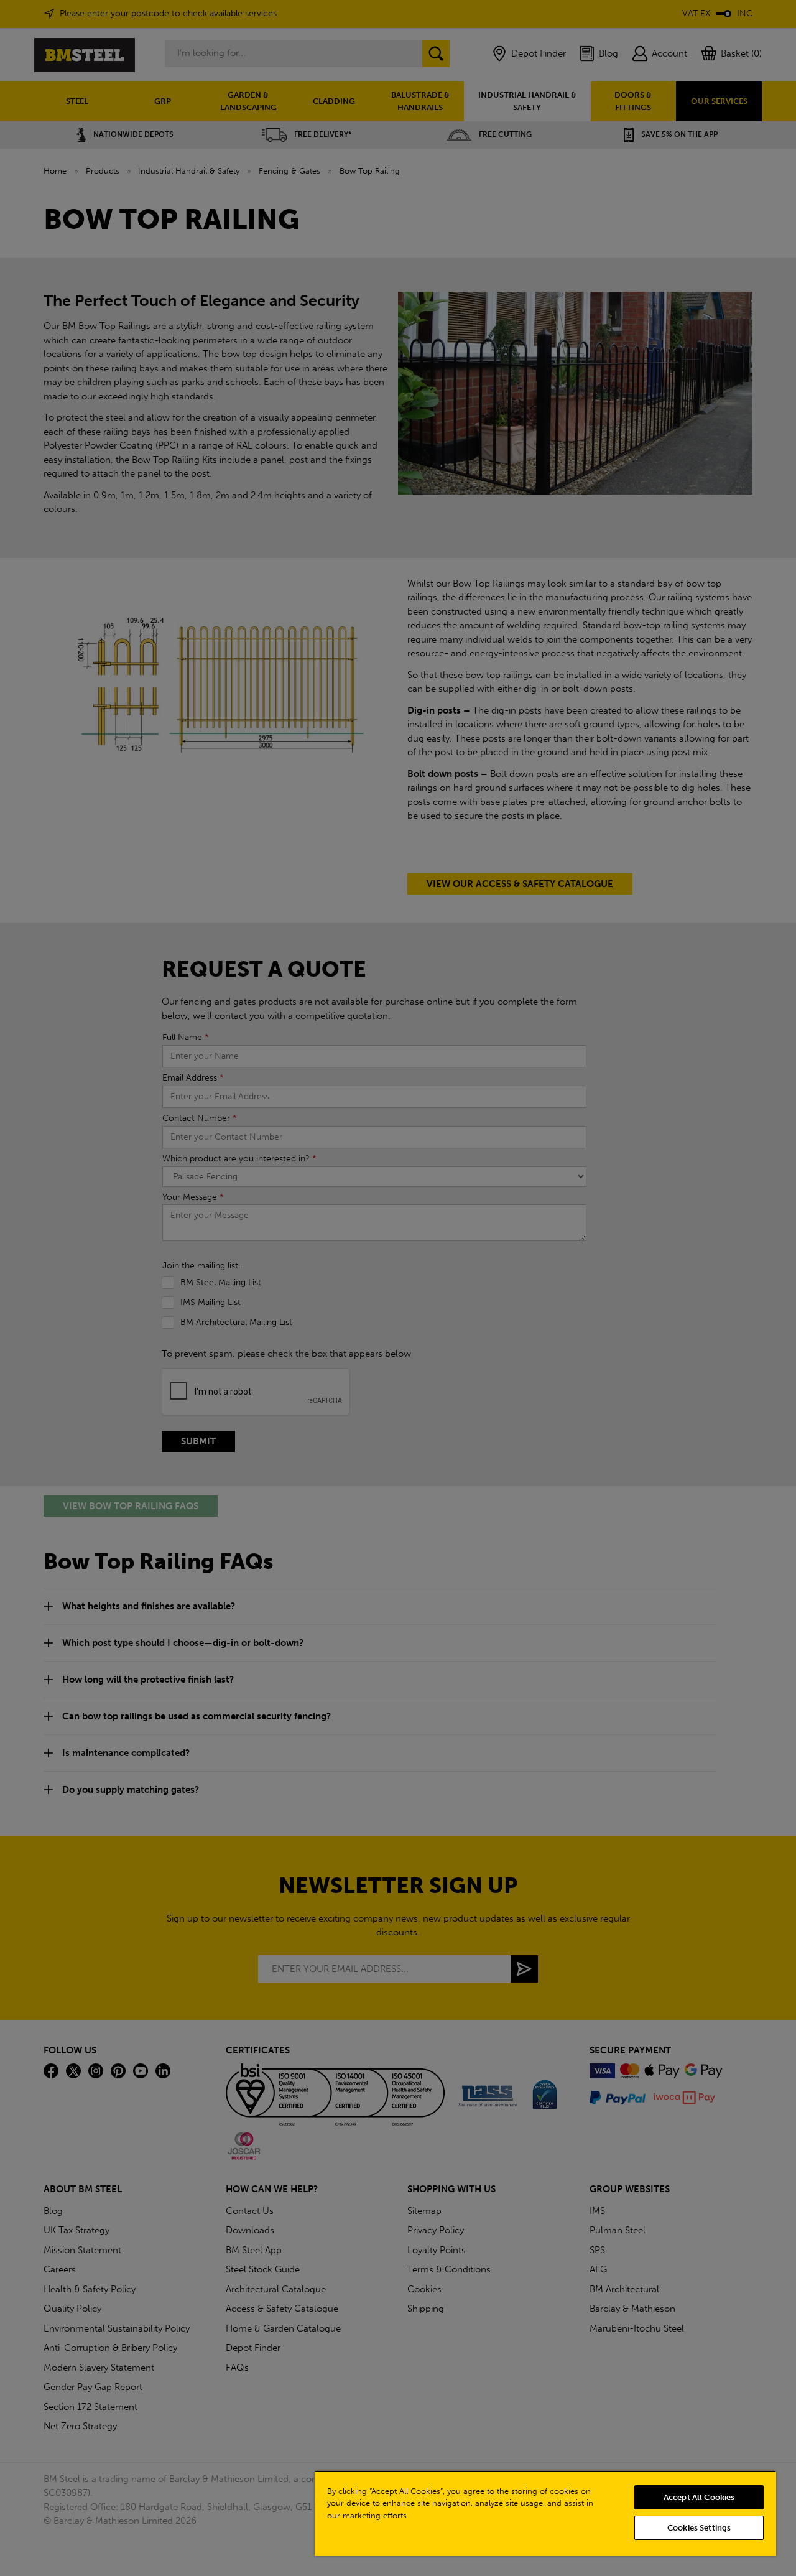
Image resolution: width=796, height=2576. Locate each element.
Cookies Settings (699, 2528)
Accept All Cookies (699, 2497)
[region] (545, 2513)
